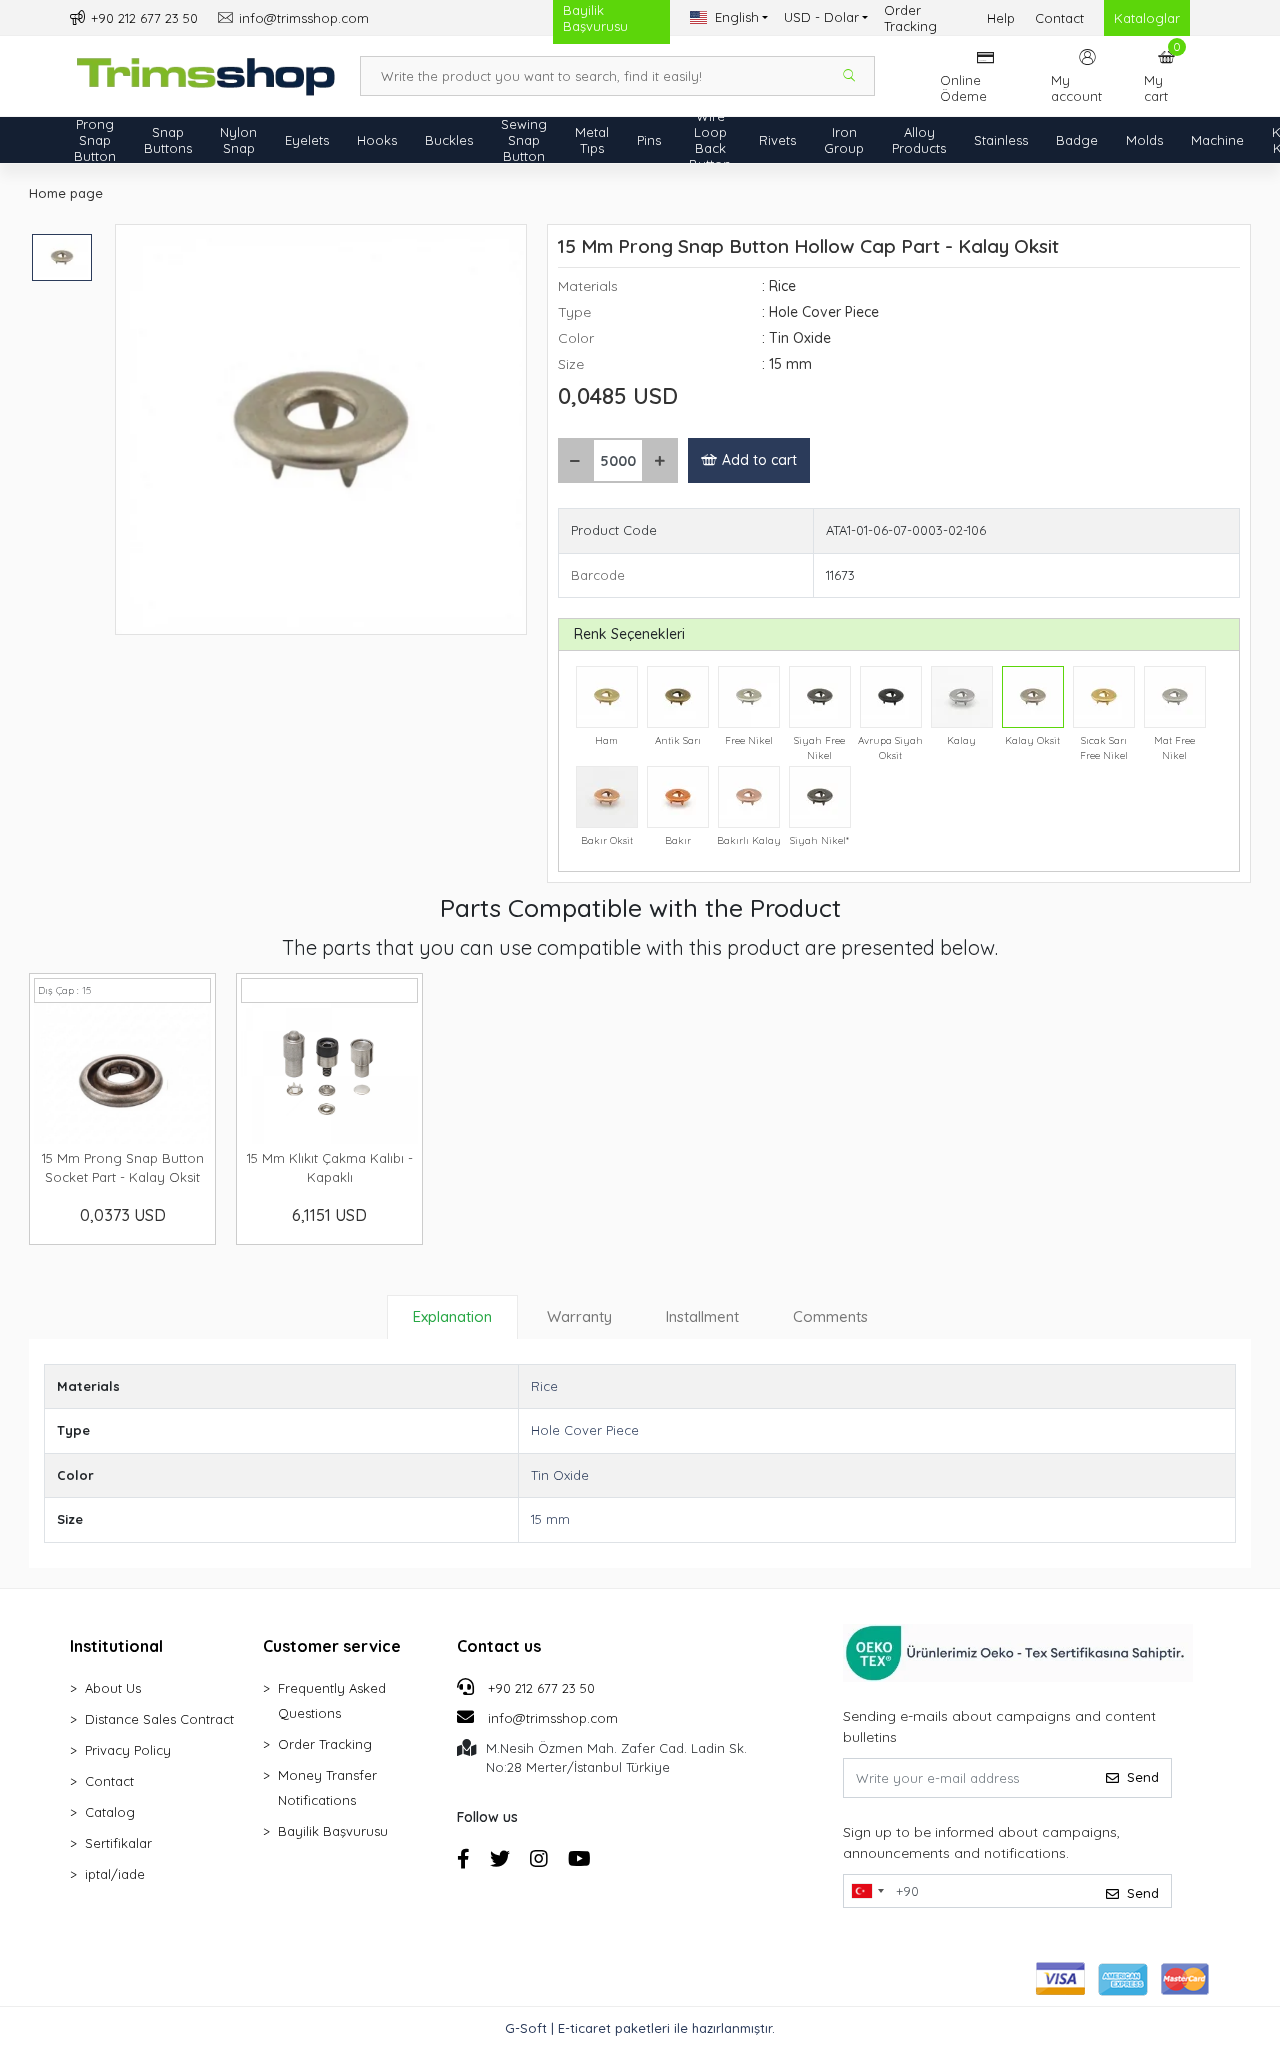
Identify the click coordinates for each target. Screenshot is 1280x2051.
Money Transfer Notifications (327, 1787)
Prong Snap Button (95, 140)
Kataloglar (1147, 18)
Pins (649, 140)
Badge (1077, 140)
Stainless (1001, 140)
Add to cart (759, 460)
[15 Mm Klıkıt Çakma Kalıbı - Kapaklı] (329, 1074)
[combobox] (867, 1891)
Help (1001, 18)
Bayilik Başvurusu (333, 1831)
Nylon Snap (238, 140)
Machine (1217, 140)
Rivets (777, 140)
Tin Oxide (560, 1475)
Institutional (116, 1646)
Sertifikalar (118, 1843)
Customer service (332, 1646)
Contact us (499, 1646)
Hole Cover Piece (585, 1430)
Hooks (377, 140)
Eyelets (307, 140)
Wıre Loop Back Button (710, 140)
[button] (1167, 76)
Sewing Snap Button (524, 140)
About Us (113, 1688)
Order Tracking (910, 18)
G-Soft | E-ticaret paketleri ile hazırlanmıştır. (640, 2028)
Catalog (110, 1812)
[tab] (452, 1317)
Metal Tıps (592, 140)
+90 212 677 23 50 (539, 1688)
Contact (1059, 18)
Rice (544, 1386)
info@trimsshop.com (553, 1718)
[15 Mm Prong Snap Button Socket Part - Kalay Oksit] (122, 1074)
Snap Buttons (168, 140)
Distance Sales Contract (159, 1719)
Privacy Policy (128, 1750)
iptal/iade (115, 1874)
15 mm (550, 1519)
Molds (1144, 140)
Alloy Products (919, 140)
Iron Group (844, 140)
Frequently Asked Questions (332, 1700)
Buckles (449, 140)
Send (1143, 1777)
